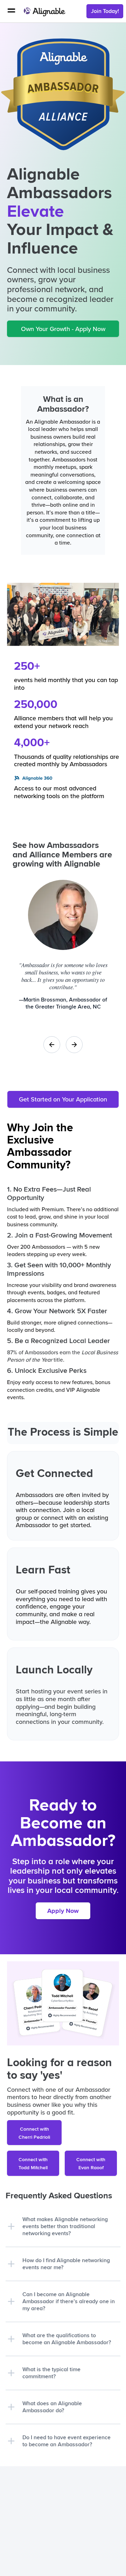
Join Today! (105, 11)
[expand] (11, 2226)
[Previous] (52, 1045)
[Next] (74, 1045)
